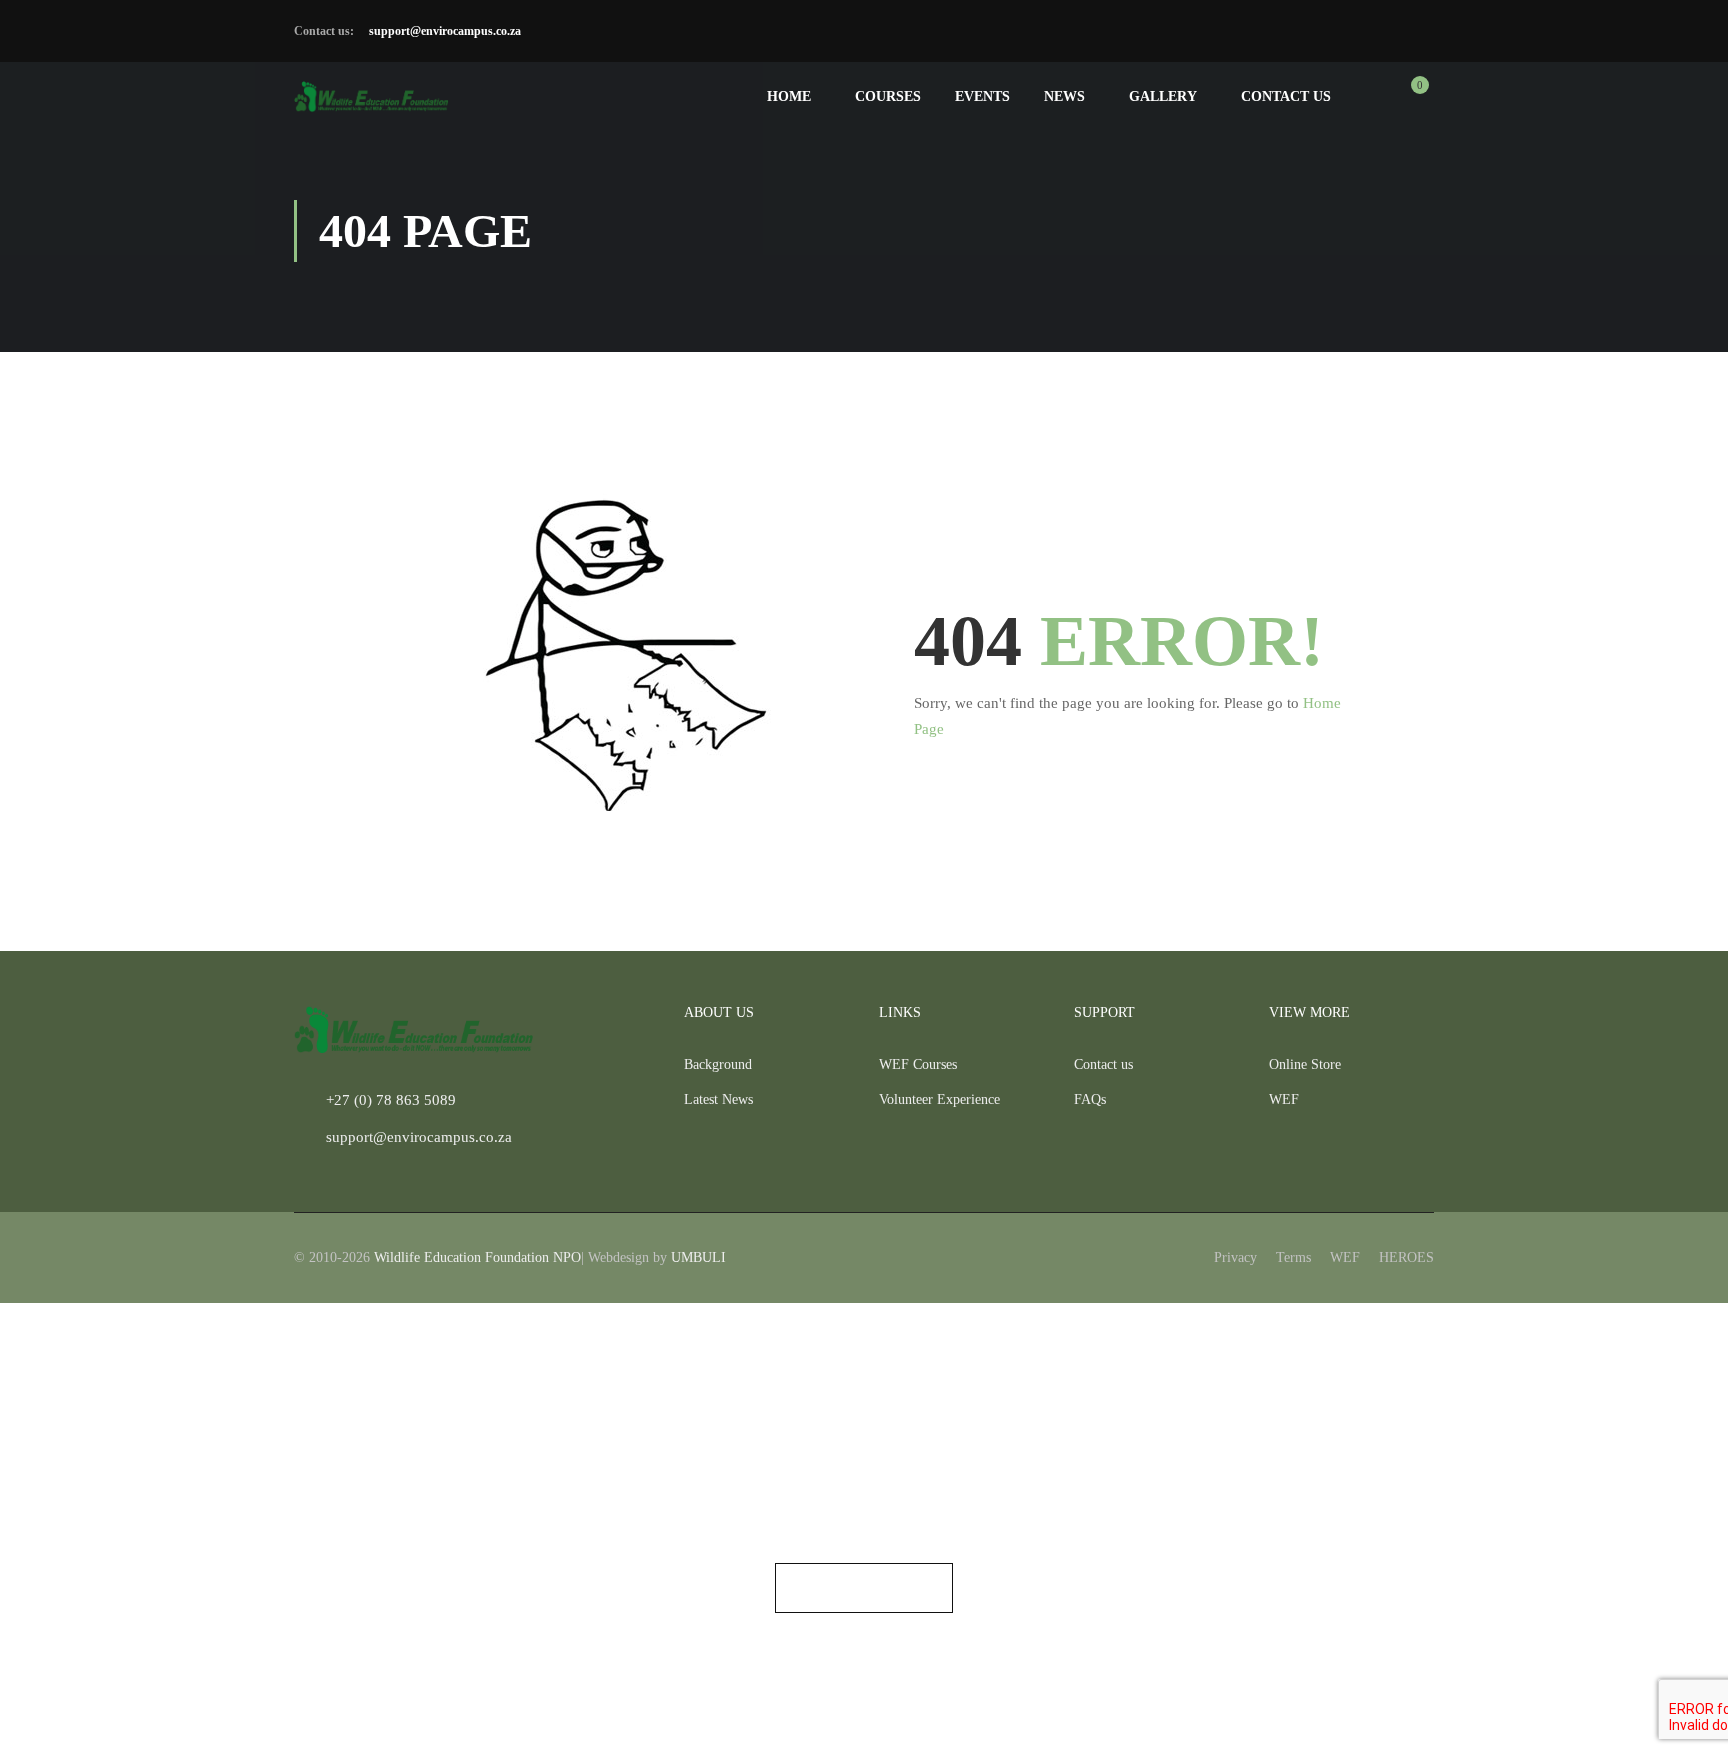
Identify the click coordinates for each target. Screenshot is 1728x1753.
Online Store (1305, 1064)
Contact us (1286, 96)
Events (982, 96)
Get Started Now (864, 1587)
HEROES (1406, 1257)
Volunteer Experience (939, 1099)
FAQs (1090, 1099)
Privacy (1235, 1257)
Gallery (1163, 96)
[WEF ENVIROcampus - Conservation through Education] (371, 96)
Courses (888, 96)
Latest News (718, 1099)
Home (789, 96)
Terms (1293, 1257)
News (1064, 96)
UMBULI (698, 1257)
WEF (1284, 1099)
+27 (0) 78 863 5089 (391, 1100)
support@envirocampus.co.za (443, 31)
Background (718, 1064)
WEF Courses (918, 1064)
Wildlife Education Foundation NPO (477, 1257)
